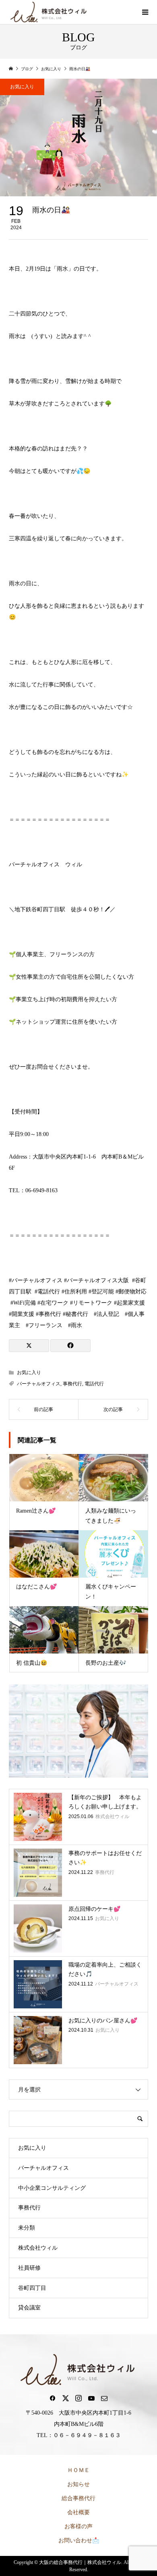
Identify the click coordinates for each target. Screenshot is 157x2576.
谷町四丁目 (32, 2288)
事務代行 (72, 1384)
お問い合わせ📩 (79, 2540)
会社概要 (78, 2512)
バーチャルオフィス (39, 1384)
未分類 (27, 2228)
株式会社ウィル (38, 2248)
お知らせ (78, 2484)
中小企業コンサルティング (52, 2188)
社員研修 (29, 2268)
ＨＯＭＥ (78, 2470)
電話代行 (94, 1384)
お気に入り (22, 87)
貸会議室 (29, 2308)
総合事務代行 (78, 2498)
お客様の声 (78, 2526)
